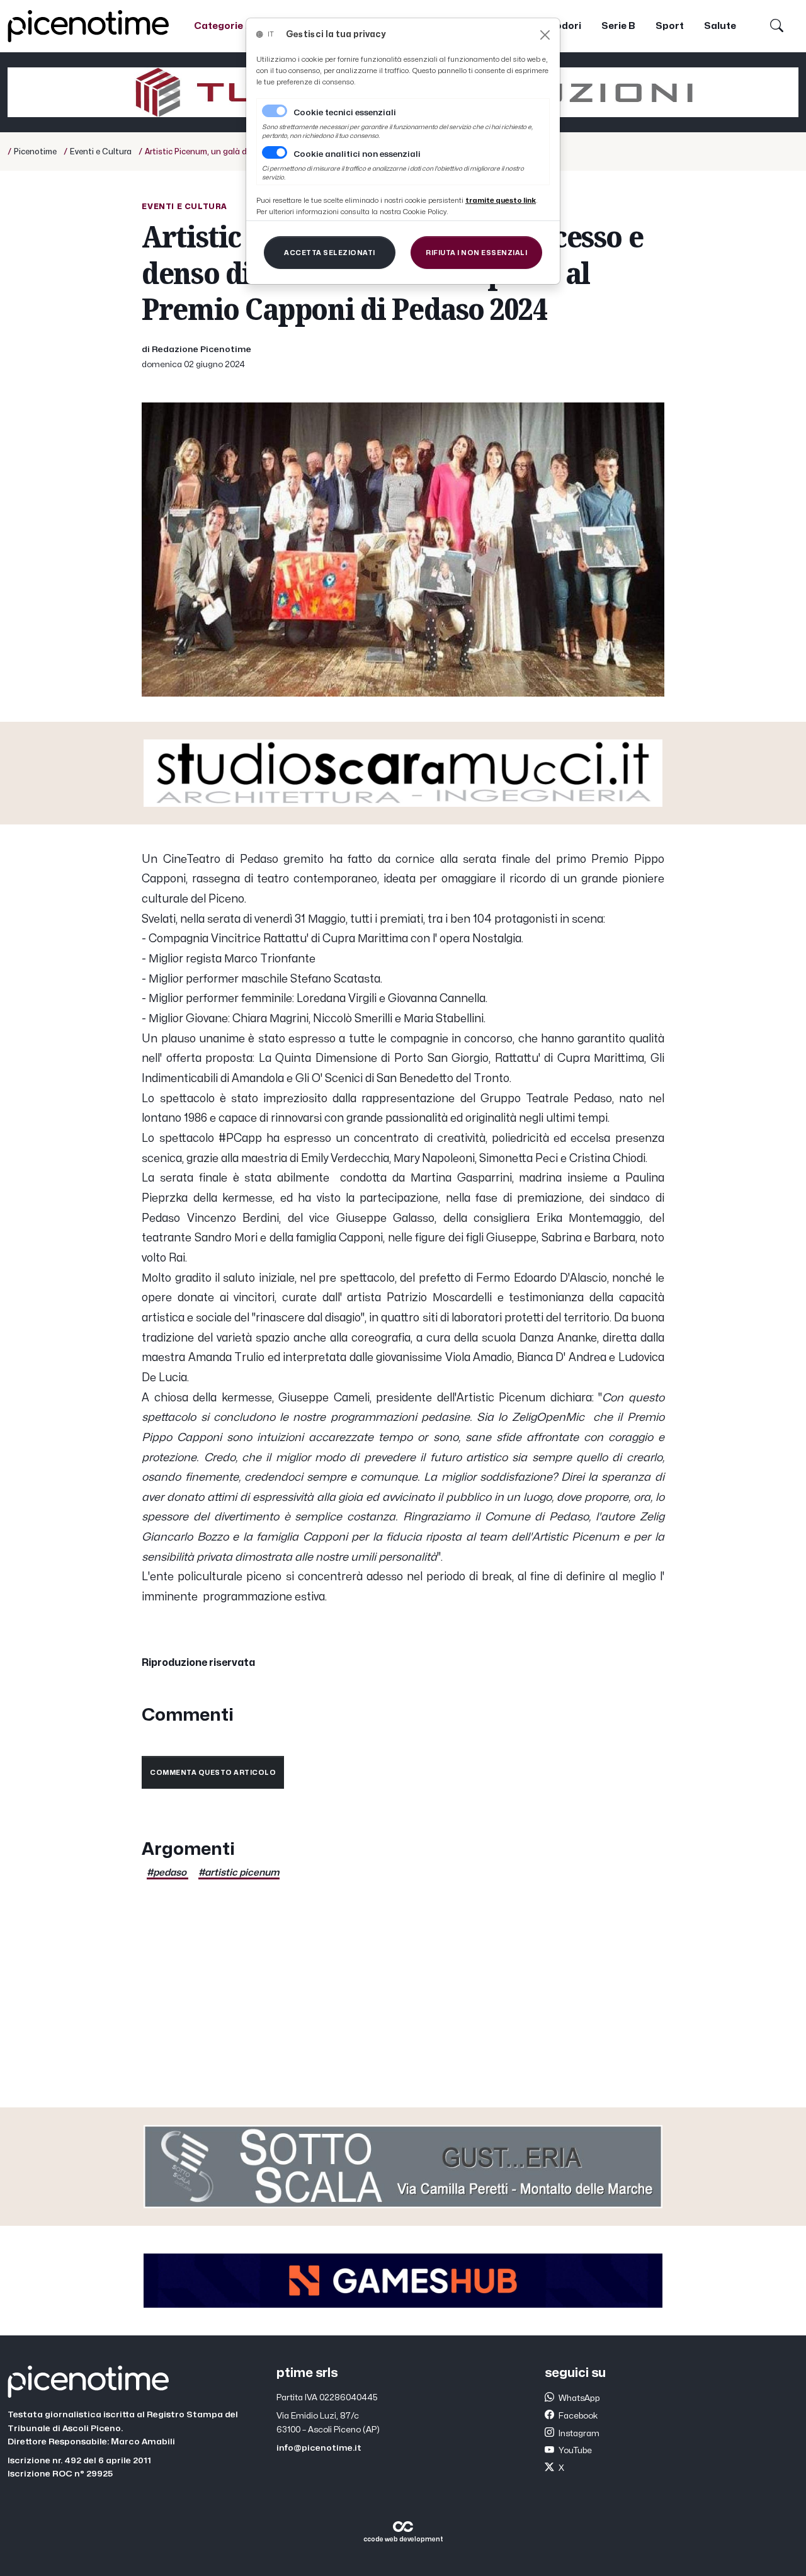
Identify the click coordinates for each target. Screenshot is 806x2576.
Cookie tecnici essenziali (345, 113)
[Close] (545, 35)
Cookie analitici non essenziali (357, 154)
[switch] (275, 152)
